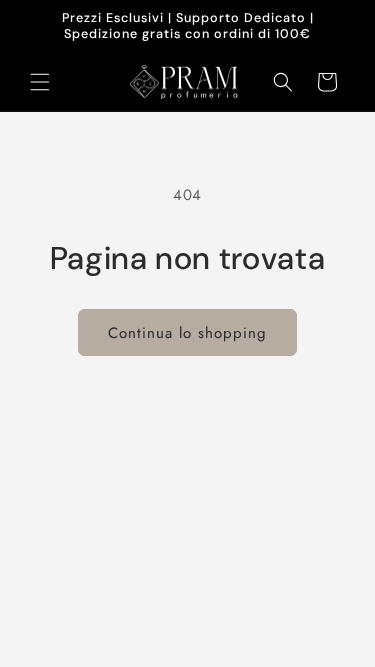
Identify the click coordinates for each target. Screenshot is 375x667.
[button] (40, 82)
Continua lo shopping (187, 333)
